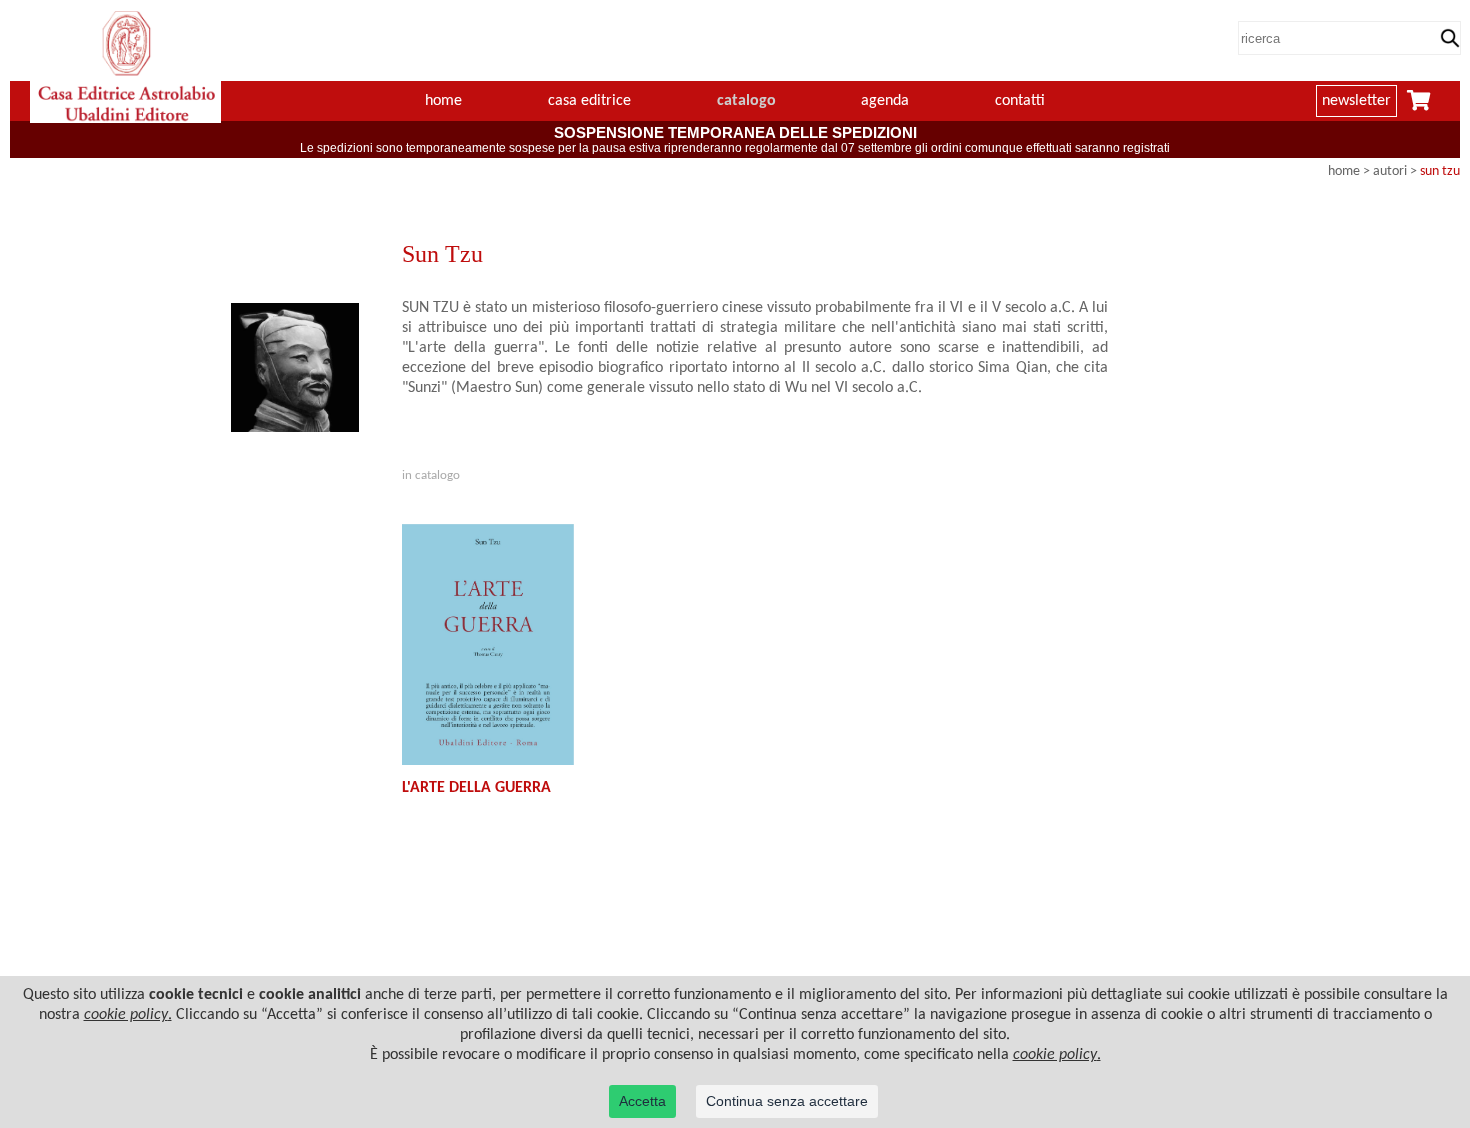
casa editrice (589, 101)
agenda (885, 101)
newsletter (1356, 101)
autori (1390, 171)
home (443, 101)
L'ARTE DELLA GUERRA (476, 788)
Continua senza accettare (787, 1101)
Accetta (642, 1101)
